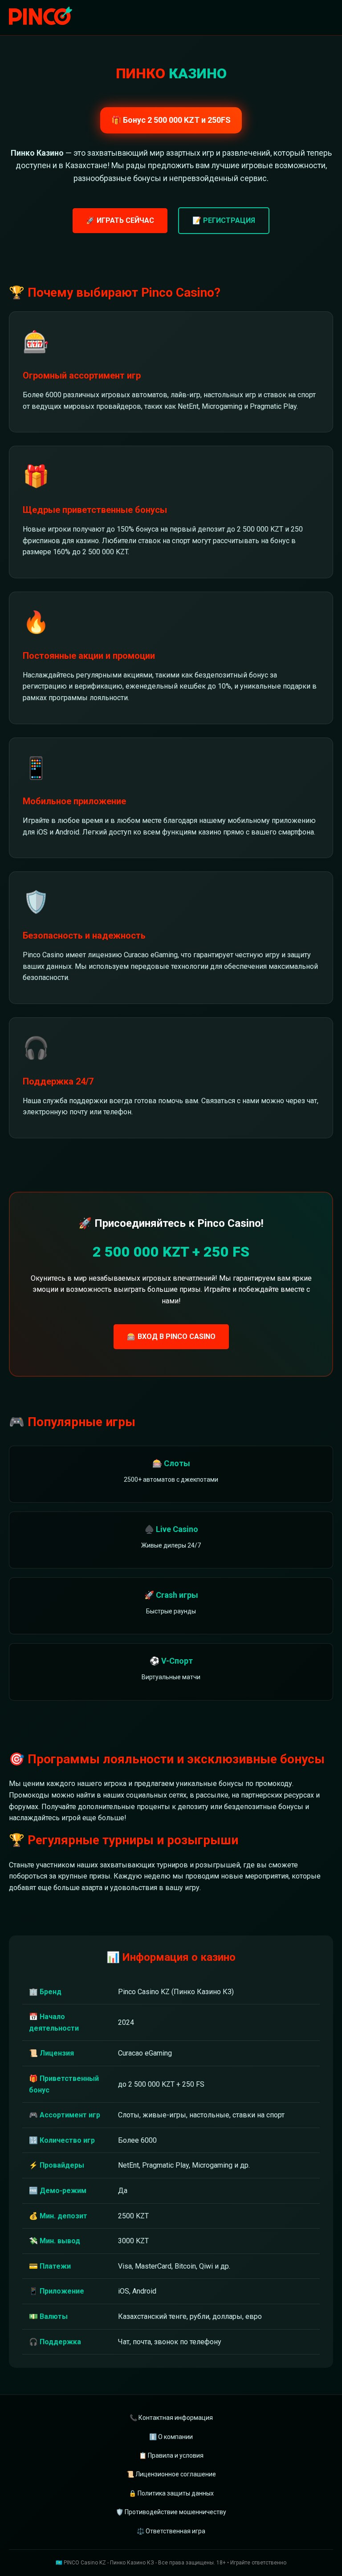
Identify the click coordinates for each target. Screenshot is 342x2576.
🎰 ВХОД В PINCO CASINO (171, 1336)
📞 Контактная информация (171, 2418)
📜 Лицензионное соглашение (171, 2474)
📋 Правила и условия (171, 2455)
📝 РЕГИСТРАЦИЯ (224, 220)
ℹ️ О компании (171, 2437)
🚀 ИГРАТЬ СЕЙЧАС (120, 220)
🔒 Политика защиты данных (171, 2493)
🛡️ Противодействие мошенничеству (171, 2512)
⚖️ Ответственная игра (171, 2531)
